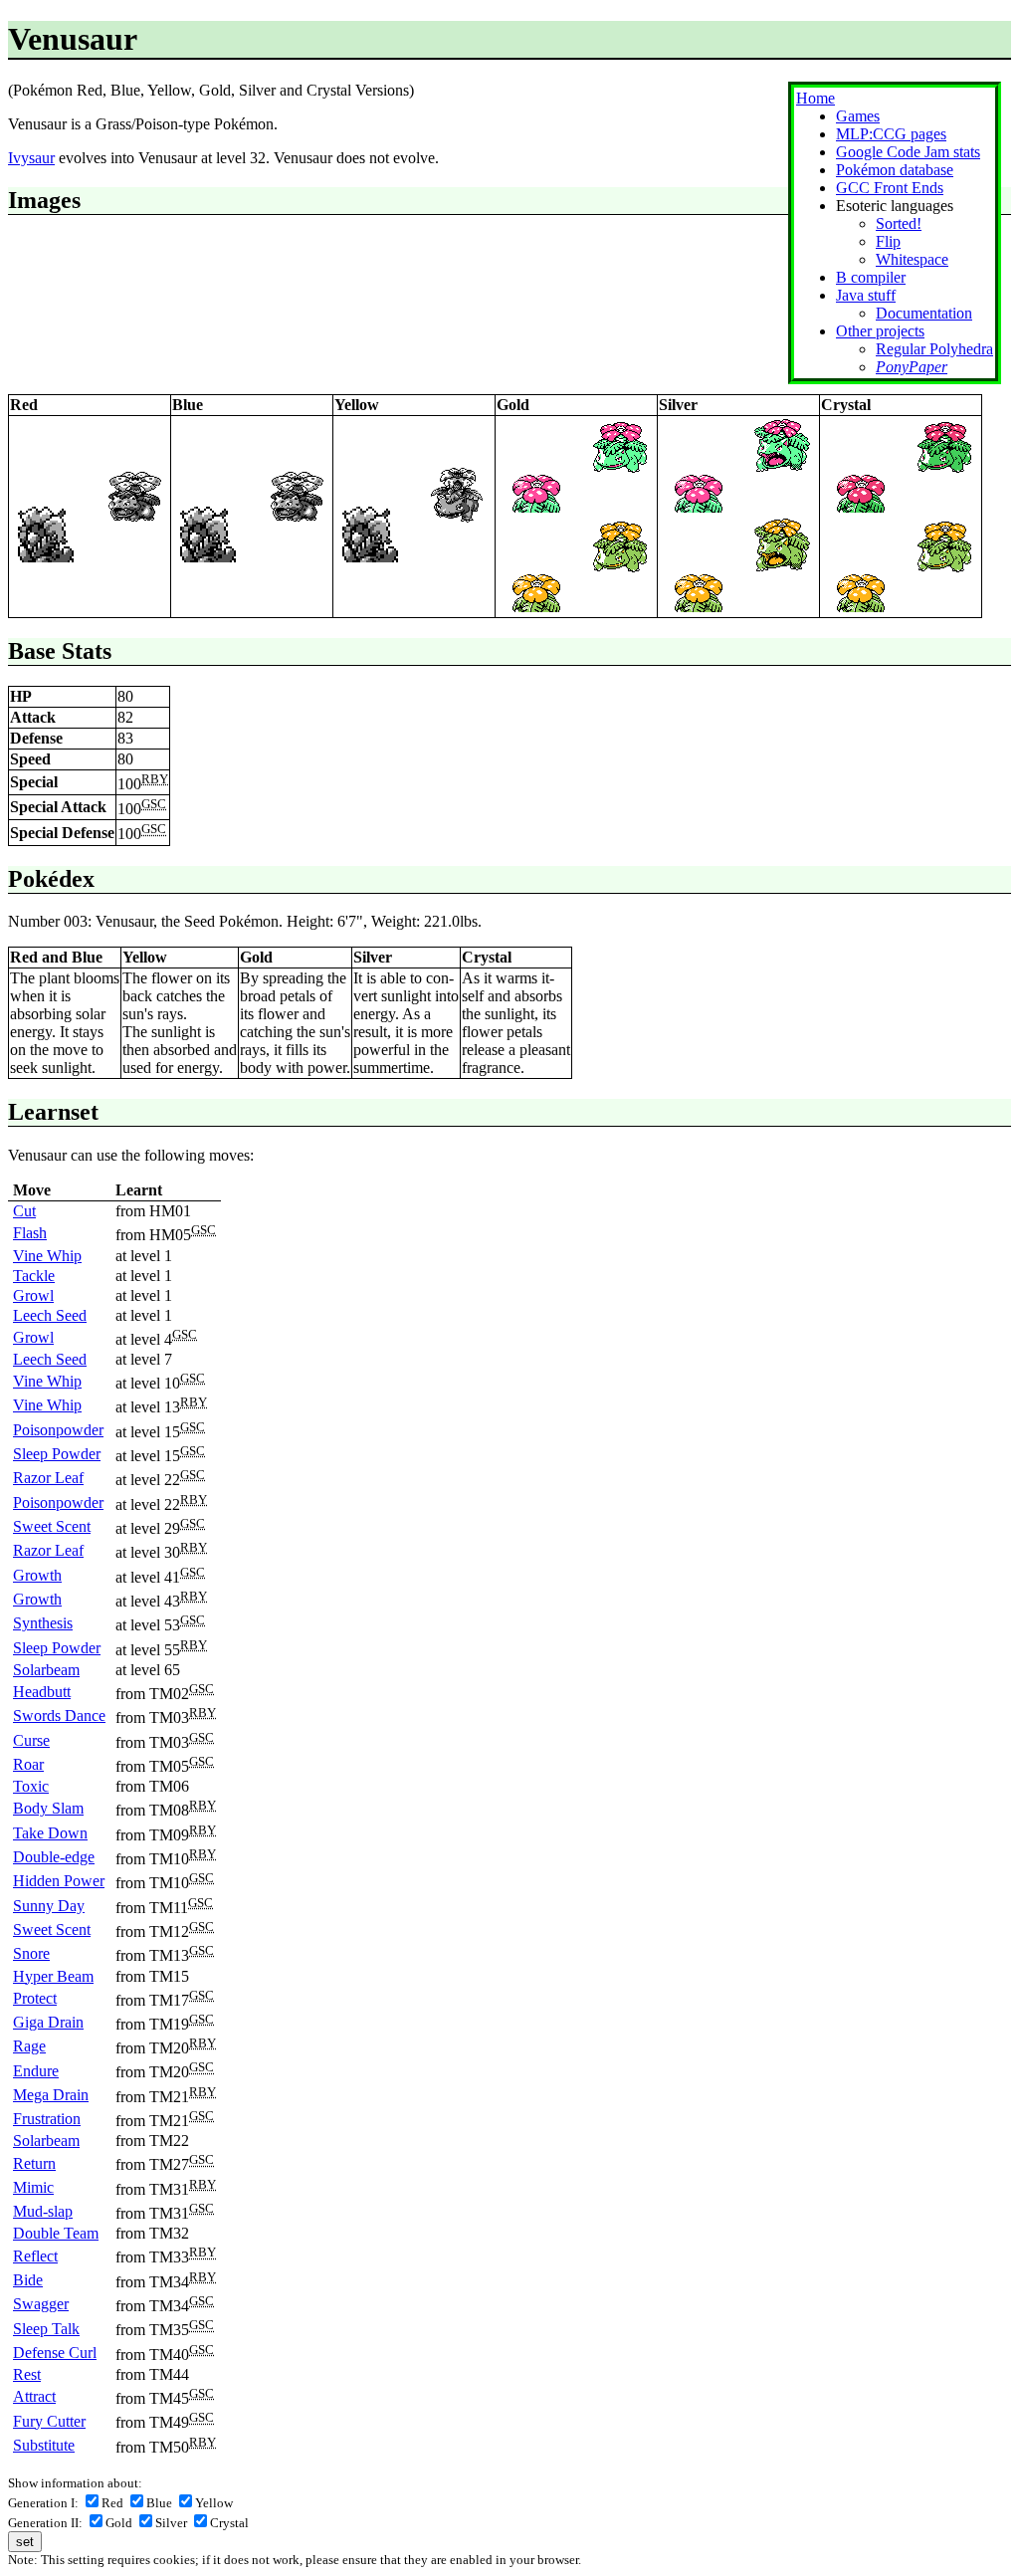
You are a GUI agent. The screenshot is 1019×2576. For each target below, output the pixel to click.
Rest (27, 2374)
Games (858, 116)
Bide (28, 2280)
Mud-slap (43, 2211)
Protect (35, 1998)
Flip (888, 241)
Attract (34, 2396)
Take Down (50, 1833)
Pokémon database (895, 170)
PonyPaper (912, 367)
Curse (31, 1740)
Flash (30, 1233)
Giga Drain (48, 2022)
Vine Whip (47, 1256)
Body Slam (48, 1808)
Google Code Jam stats (908, 152)
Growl (33, 1295)
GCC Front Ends (890, 188)
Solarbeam (46, 1670)
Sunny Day (49, 1906)
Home (815, 98)
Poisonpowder (58, 1430)
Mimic (33, 2187)
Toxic (31, 1786)
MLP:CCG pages (891, 134)
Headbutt (42, 1692)
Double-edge (54, 1857)
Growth (37, 1575)
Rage (29, 2046)
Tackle (34, 1276)
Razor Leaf (48, 1478)
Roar (28, 1764)
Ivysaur (31, 158)
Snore (31, 1953)
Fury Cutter (49, 2421)
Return (34, 2163)
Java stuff (866, 295)
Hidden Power (59, 1881)
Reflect (35, 2256)
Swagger (41, 2304)
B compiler (871, 277)
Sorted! (899, 223)
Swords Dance (59, 1716)
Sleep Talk (46, 2329)
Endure (36, 2071)
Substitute (44, 2445)
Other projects (880, 331)
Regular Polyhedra (934, 349)
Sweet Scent (52, 1526)
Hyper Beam (53, 1976)
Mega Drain (51, 2095)
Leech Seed (50, 1315)
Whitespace (912, 259)
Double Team (56, 2233)
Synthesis (43, 1623)
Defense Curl (55, 2353)
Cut (24, 1211)
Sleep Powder (57, 1454)
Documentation (924, 313)
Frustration (47, 2119)
